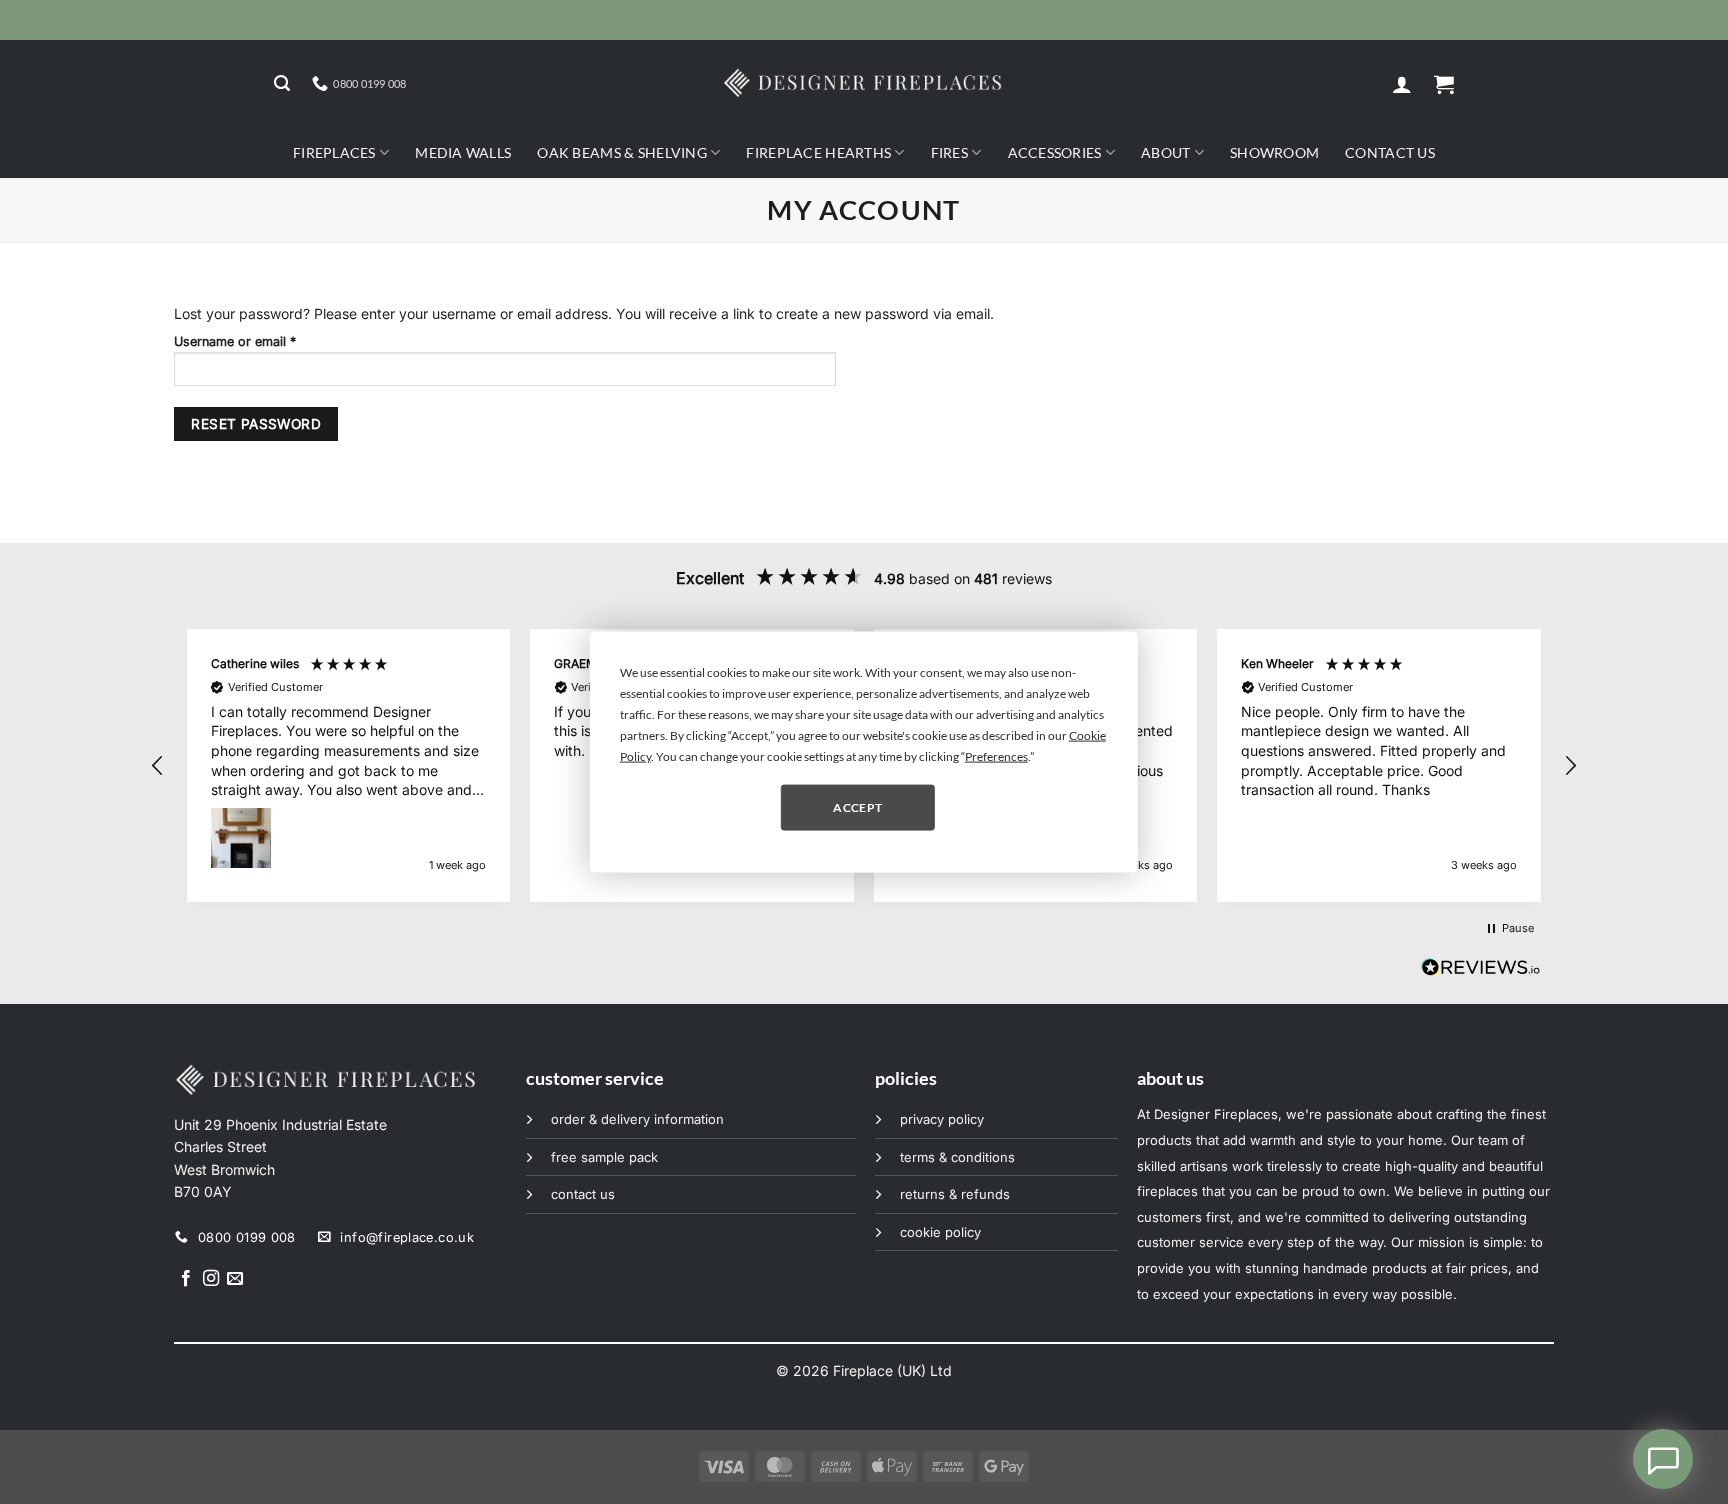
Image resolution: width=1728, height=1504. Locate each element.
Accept (857, 806)
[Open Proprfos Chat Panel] (1663, 1459)
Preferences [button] (996, 756)
